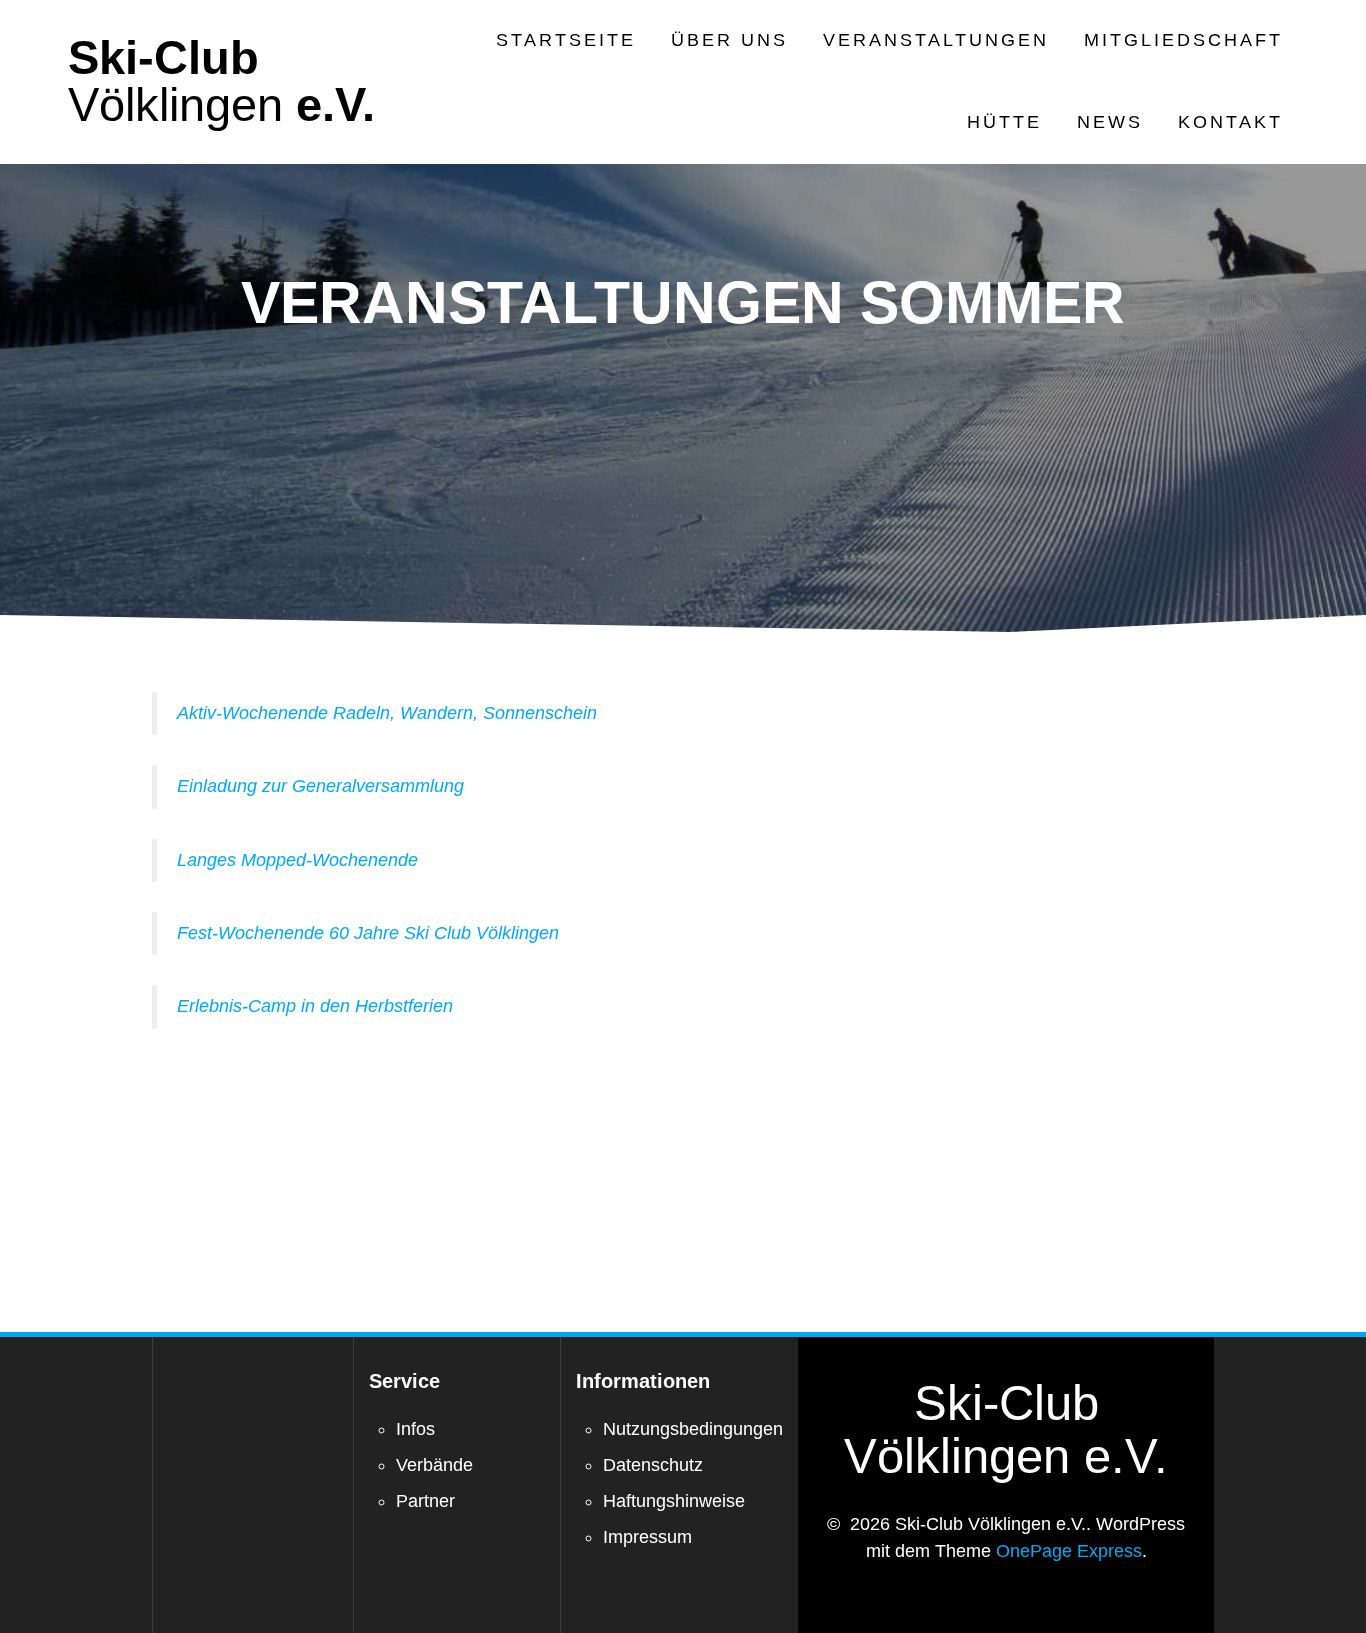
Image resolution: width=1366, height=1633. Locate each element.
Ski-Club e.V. (221, 82)
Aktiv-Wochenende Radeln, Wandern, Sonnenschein (387, 713)
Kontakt (1230, 122)
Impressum (647, 1537)
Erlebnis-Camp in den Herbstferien (315, 1006)
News (1110, 122)
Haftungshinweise (674, 1501)
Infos (415, 1429)
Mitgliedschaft (1183, 40)
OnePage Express (1069, 1551)
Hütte (1004, 122)
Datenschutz (653, 1465)
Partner (425, 1501)
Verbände (434, 1465)
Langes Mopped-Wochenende (297, 860)
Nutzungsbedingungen (693, 1429)
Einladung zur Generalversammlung (320, 786)
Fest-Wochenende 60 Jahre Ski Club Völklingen (368, 933)
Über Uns (729, 40)
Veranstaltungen (936, 40)
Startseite (566, 40)
